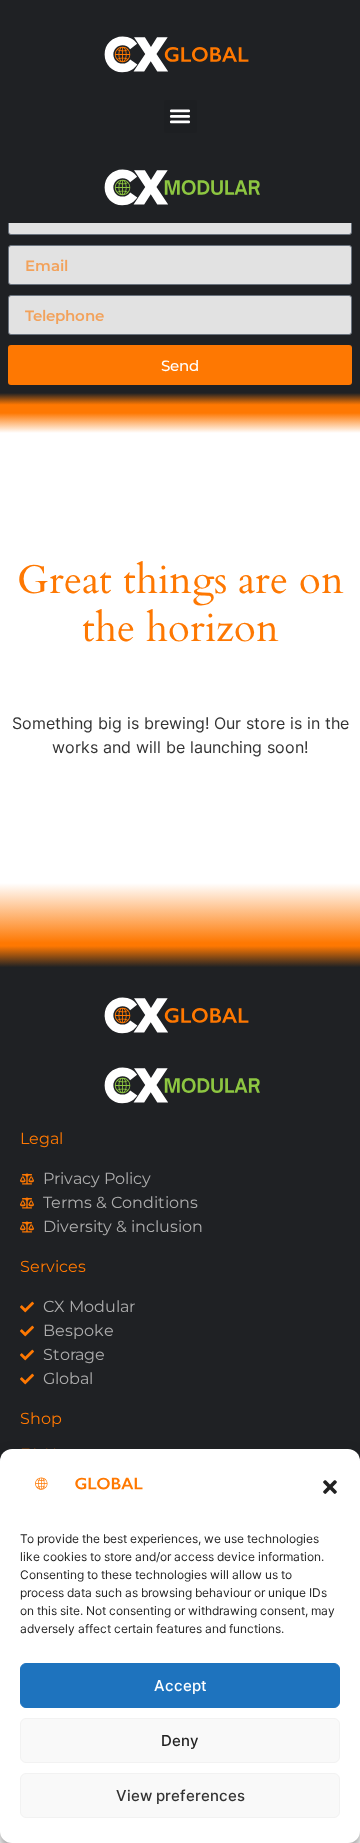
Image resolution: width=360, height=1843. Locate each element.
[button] (330, 1487)
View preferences (180, 1795)
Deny (180, 1740)
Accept (180, 1685)
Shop (41, 1418)
